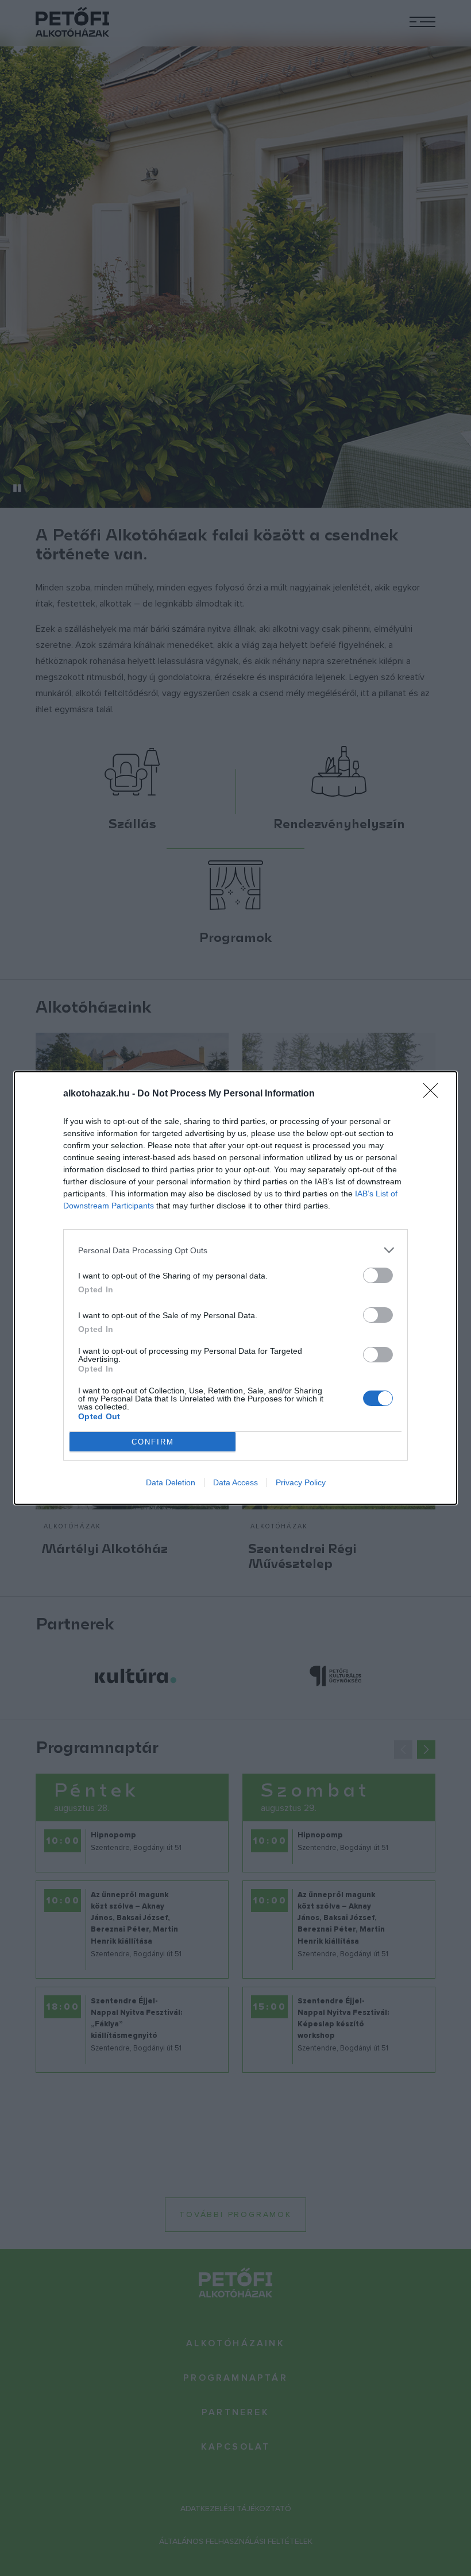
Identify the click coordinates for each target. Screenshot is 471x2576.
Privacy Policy (301, 1482)
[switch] (378, 1275)
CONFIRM (153, 1442)
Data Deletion (171, 1482)
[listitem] (235, 1250)
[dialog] (235, 1288)
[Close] (434, 1094)
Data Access (235, 1482)
